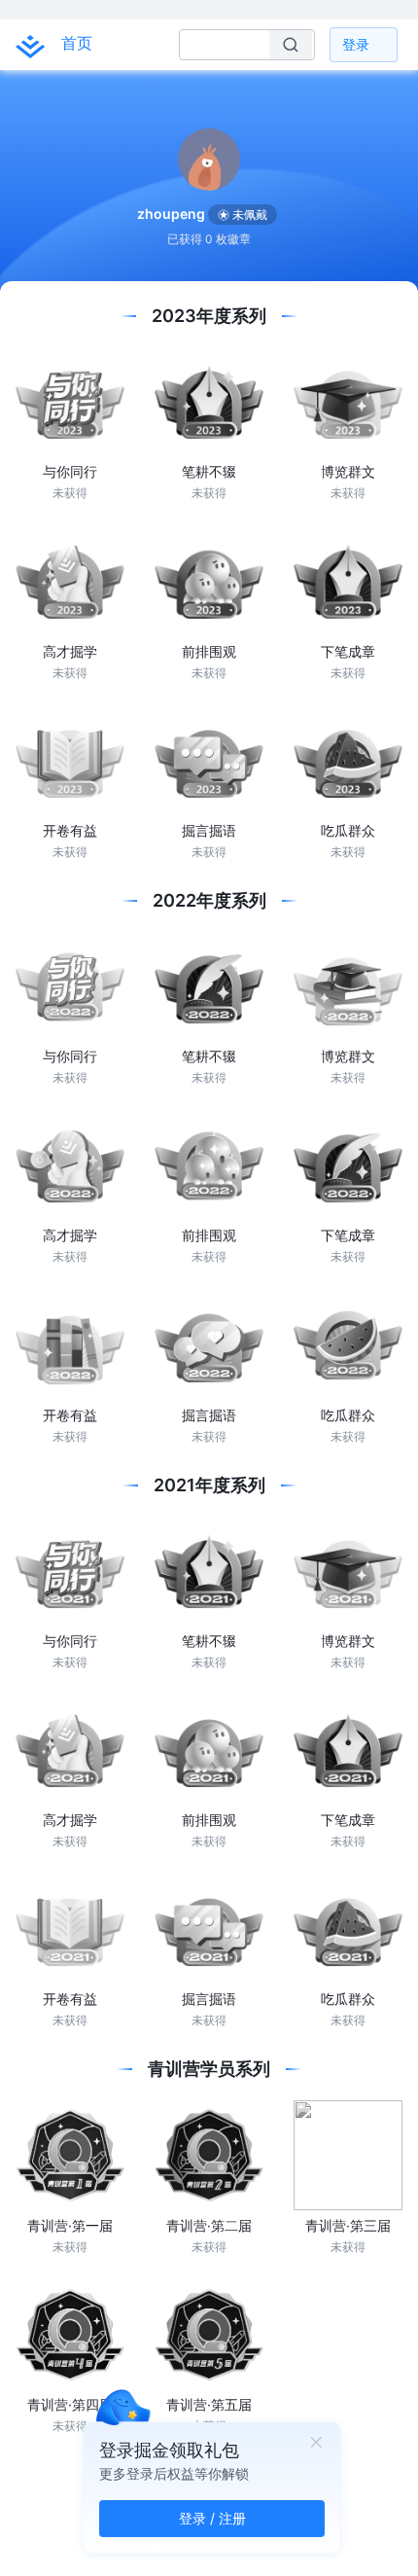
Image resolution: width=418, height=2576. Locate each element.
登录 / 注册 (212, 2518)
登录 (356, 44)
